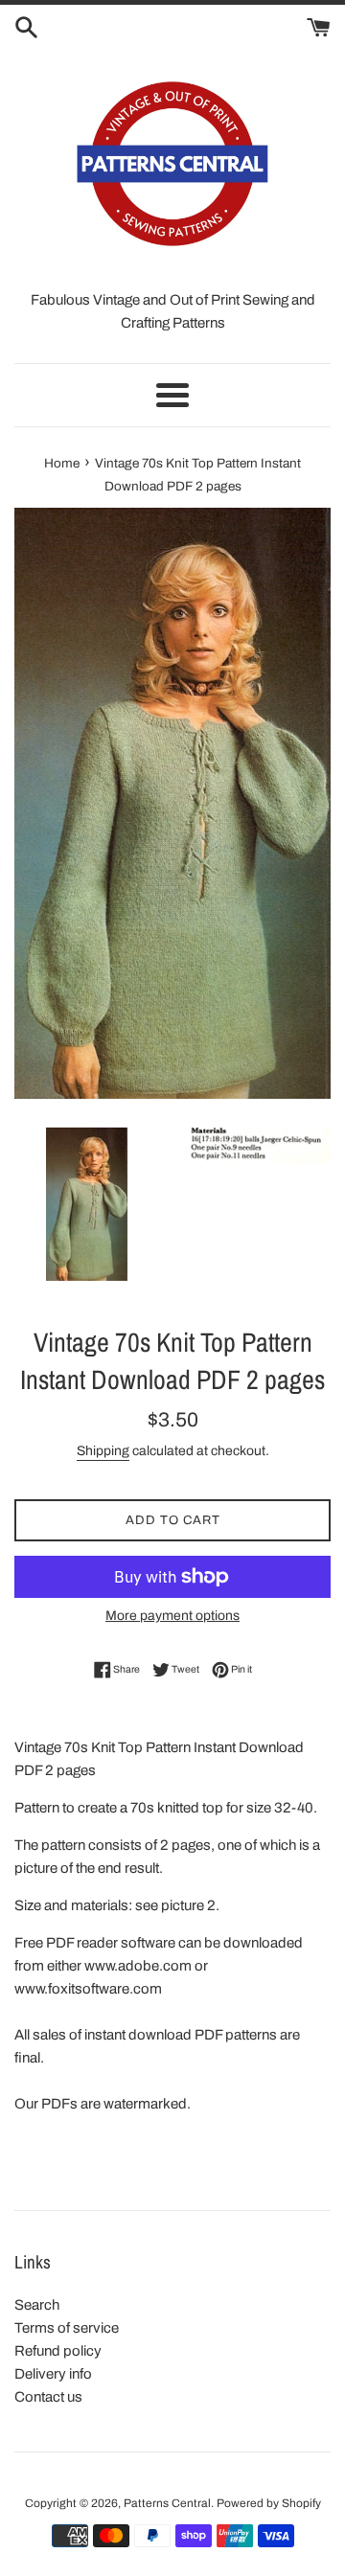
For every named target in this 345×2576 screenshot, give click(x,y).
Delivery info (53, 2374)
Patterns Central (167, 2503)
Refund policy (58, 2351)
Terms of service (67, 2328)
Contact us (48, 2397)
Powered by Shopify (269, 2503)
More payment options (172, 1616)
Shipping (103, 1451)
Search (37, 2305)
